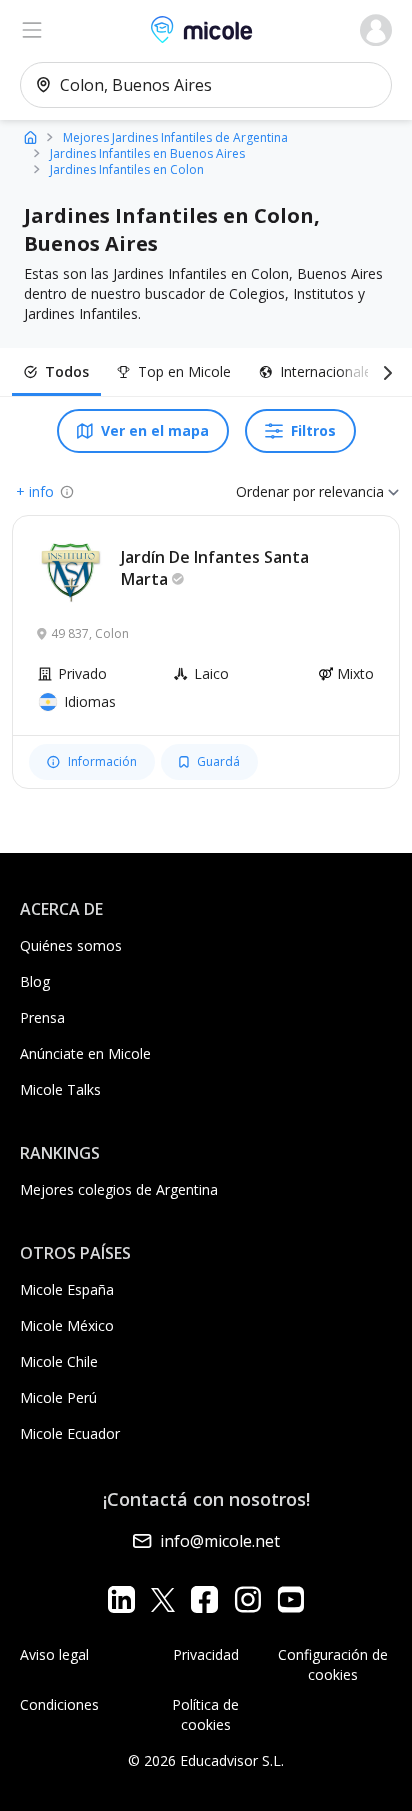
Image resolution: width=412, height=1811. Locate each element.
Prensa (42, 1017)
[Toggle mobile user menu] (376, 30)
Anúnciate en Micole (85, 1053)
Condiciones (59, 1704)
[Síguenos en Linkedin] (121, 1599)
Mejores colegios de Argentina (119, 1189)
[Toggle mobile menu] (32, 30)
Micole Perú (58, 1397)
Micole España (67, 1289)
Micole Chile (59, 1361)
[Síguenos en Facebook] (204, 1599)
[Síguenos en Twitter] (163, 1599)
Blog (35, 981)
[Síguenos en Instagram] (247, 1599)
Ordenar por (275, 491)
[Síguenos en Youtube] (290, 1599)
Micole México (67, 1325)
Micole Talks (60, 1089)
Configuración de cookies (333, 1664)
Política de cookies (205, 1714)
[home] (30, 136)
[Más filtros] (384, 372)
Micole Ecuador (70, 1433)
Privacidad (206, 1654)
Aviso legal (54, 1654)
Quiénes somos (71, 945)
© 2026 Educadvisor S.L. (206, 1760)
